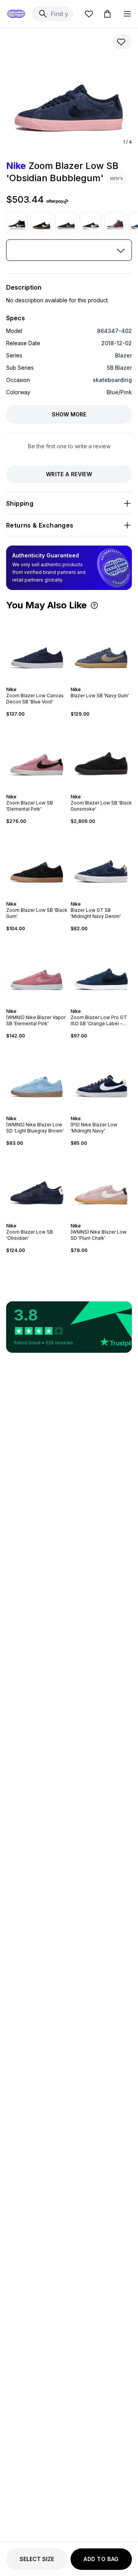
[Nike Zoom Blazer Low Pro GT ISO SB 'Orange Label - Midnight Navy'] (101, 970)
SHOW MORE (69, 414)
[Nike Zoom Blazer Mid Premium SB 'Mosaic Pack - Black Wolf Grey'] (17, 223)
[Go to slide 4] (38, 683)
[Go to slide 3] (35, 683)
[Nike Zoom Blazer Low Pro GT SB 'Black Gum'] (41, 223)
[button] (94, 605)
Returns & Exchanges (40, 525)
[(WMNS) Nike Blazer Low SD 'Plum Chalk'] (101, 1185)
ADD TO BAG (101, 2559)
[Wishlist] (89, 14)
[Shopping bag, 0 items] (107, 14)
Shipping (20, 503)
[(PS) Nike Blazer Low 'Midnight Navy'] (101, 1077)
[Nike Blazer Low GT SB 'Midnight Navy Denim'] (101, 863)
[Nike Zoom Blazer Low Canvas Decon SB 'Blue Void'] (37, 648)
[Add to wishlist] (122, 42)
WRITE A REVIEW (69, 474)
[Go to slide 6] (44, 683)
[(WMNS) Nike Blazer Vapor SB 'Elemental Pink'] (37, 970)
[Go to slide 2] (32, 683)
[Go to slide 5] (41, 683)
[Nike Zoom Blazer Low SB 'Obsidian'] (37, 1185)
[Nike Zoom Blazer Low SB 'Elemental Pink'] (37, 755)
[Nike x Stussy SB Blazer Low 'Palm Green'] (66, 223)
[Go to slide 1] (29, 683)
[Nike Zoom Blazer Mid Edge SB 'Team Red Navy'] (115, 223)
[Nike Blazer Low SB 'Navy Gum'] (101, 648)
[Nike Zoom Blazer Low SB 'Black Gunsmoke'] (101, 755)
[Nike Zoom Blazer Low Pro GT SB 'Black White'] (90, 223)
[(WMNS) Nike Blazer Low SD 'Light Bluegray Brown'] (37, 1077)
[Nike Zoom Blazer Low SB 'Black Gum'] (37, 863)
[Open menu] (127, 14)
